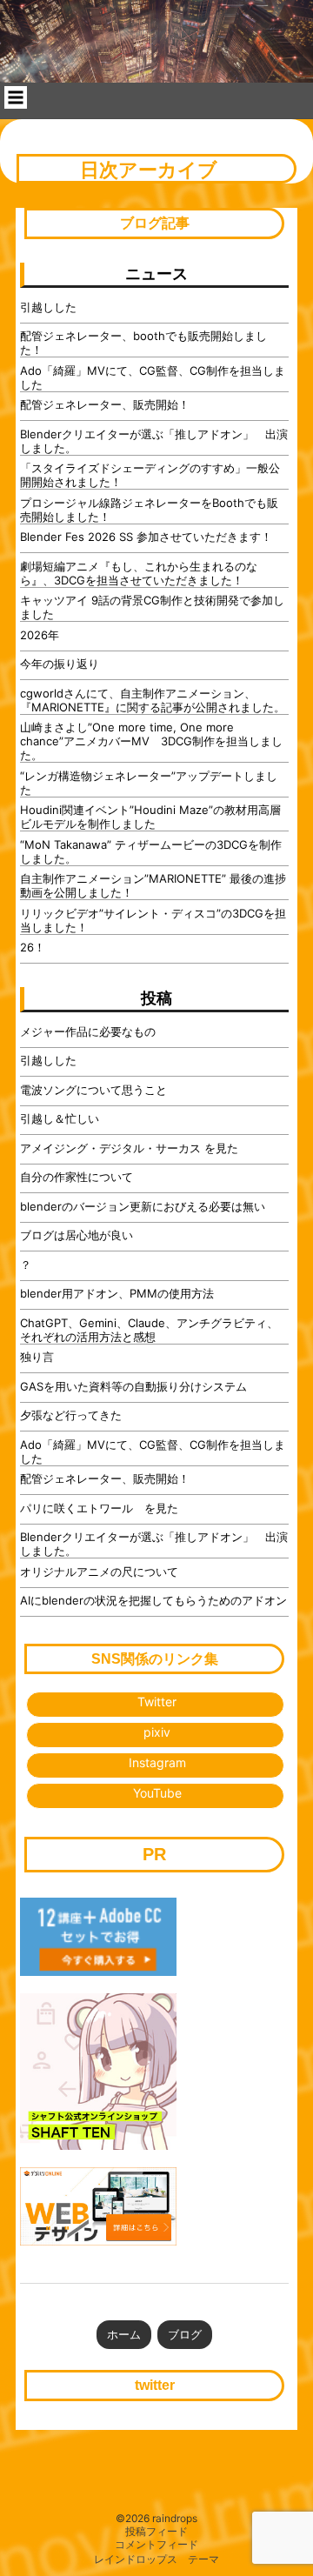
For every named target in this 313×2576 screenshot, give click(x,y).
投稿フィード (156, 2532)
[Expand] (16, 97)
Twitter (157, 1702)
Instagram (157, 1762)
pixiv (157, 1732)
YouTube (157, 1793)
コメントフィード (156, 2545)
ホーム (124, 2334)
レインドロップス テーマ (156, 2559)
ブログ (185, 2334)
